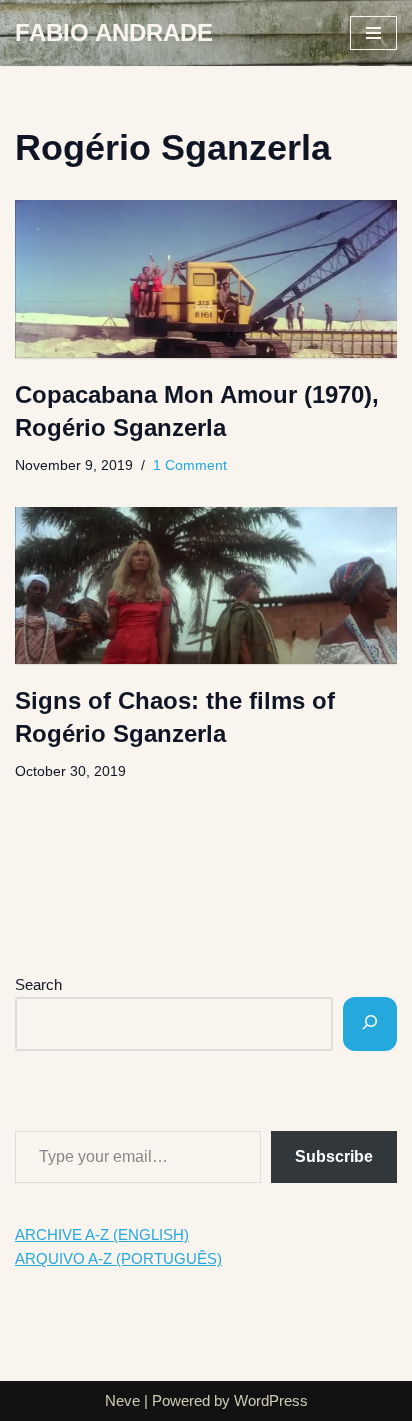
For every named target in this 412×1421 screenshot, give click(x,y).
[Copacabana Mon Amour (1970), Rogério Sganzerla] (206, 279)
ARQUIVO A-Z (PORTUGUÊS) (118, 1258)
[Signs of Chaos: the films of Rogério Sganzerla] (206, 585)
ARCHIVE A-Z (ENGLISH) (102, 1234)
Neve (122, 1400)
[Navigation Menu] (373, 33)
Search (38, 984)
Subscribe (334, 1156)
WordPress (271, 1400)
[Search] (370, 1024)
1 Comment (190, 465)
